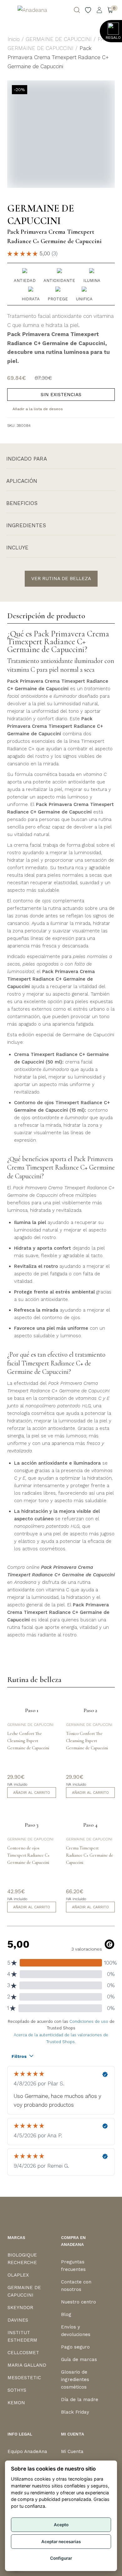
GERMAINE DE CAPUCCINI (59, 39)
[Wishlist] (88, 10)
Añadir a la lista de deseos (38, 409)
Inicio (14, 39)
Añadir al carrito (32, 1793)
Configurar (61, 2558)
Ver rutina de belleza (61, 579)
